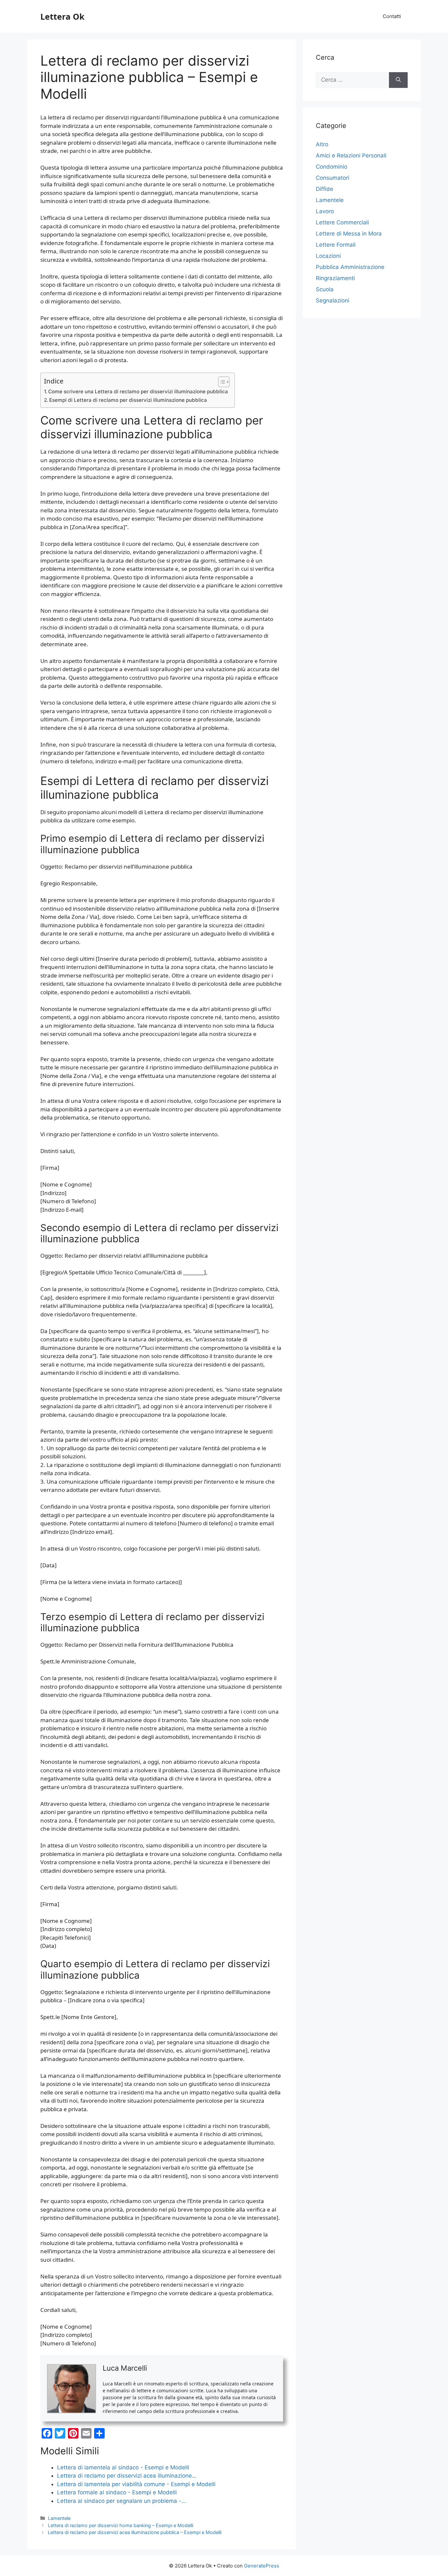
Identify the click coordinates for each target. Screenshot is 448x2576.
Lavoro (325, 211)
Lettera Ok (62, 16)
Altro (322, 144)
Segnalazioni (333, 300)
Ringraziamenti (335, 278)
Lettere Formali (336, 245)
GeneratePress (262, 2566)
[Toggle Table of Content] (221, 382)
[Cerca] (398, 80)
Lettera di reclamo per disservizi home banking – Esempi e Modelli (121, 2525)
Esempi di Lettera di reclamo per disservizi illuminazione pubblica (128, 400)
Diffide (325, 189)
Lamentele (59, 2518)
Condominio (332, 167)
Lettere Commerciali (342, 222)
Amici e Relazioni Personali (351, 155)
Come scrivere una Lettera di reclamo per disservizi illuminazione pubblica (138, 392)
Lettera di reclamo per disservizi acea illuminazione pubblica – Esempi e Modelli (135, 2532)
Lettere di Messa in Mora (349, 234)
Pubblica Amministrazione (350, 267)
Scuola (325, 289)
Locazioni (328, 256)
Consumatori (333, 178)
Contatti (392, 16)
